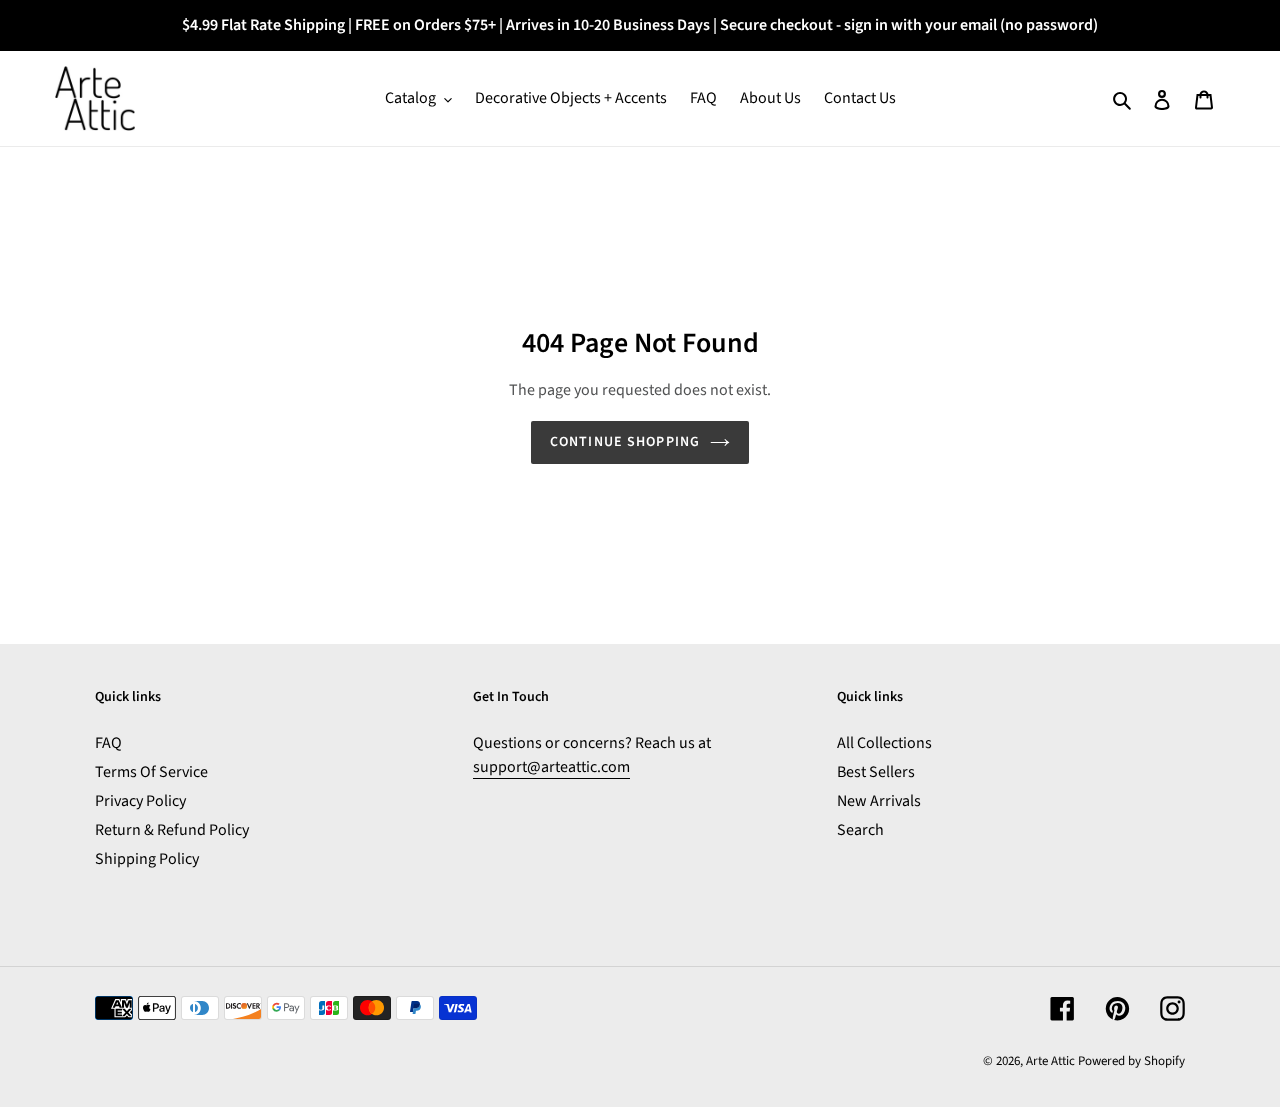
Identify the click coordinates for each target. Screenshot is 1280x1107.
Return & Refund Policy (172, 830)
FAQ (108, 743)
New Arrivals (879, 801)
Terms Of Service (151, 772)
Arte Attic (1050, 1061)
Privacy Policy (140, 801)
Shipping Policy (147, 859)
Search (860, 830)
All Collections (884, 743)
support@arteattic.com (551, 767)
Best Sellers (876, 772)
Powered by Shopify (1131, 1061)
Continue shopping (625, 442)
